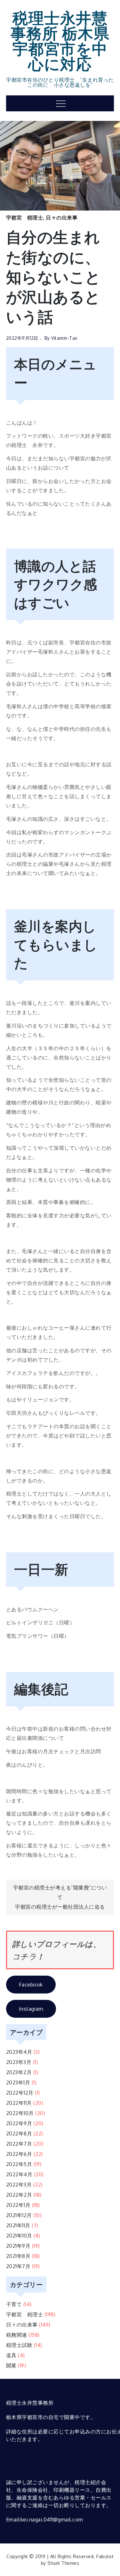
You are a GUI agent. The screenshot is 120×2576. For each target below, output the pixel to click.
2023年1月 (18, 2082)
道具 (11, 2355)
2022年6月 (19, 2154)
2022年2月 (19, 2195)
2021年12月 (19, 2215)
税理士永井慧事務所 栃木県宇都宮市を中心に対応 (60, 40)
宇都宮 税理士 (25, 218)
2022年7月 (19, 2144)
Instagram (31, 2009)
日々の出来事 (62, 218)
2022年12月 (20, 2093)
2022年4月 (19, 2174)
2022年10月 (20, 2113)
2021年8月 (18, 2256)
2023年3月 (19, 2062)
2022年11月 (19, 2103)
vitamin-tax (64, 338)
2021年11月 (18, 2225)
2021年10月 (19, 2236)
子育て (14, 2304)
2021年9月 (18, 2246)
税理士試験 (19, 2345)
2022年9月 (19, 2123)
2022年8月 (19, 2134)
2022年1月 (18, 2205)
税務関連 (17, 2335)
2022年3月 (19, 2185)
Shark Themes (63, 2563)
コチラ (24, 1956)
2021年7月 (18, 2266)
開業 (11, 2365)
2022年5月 (19, 2164)
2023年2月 (19, 2072)
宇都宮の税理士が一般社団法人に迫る (60, 1907)
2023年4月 (19, 2052)
